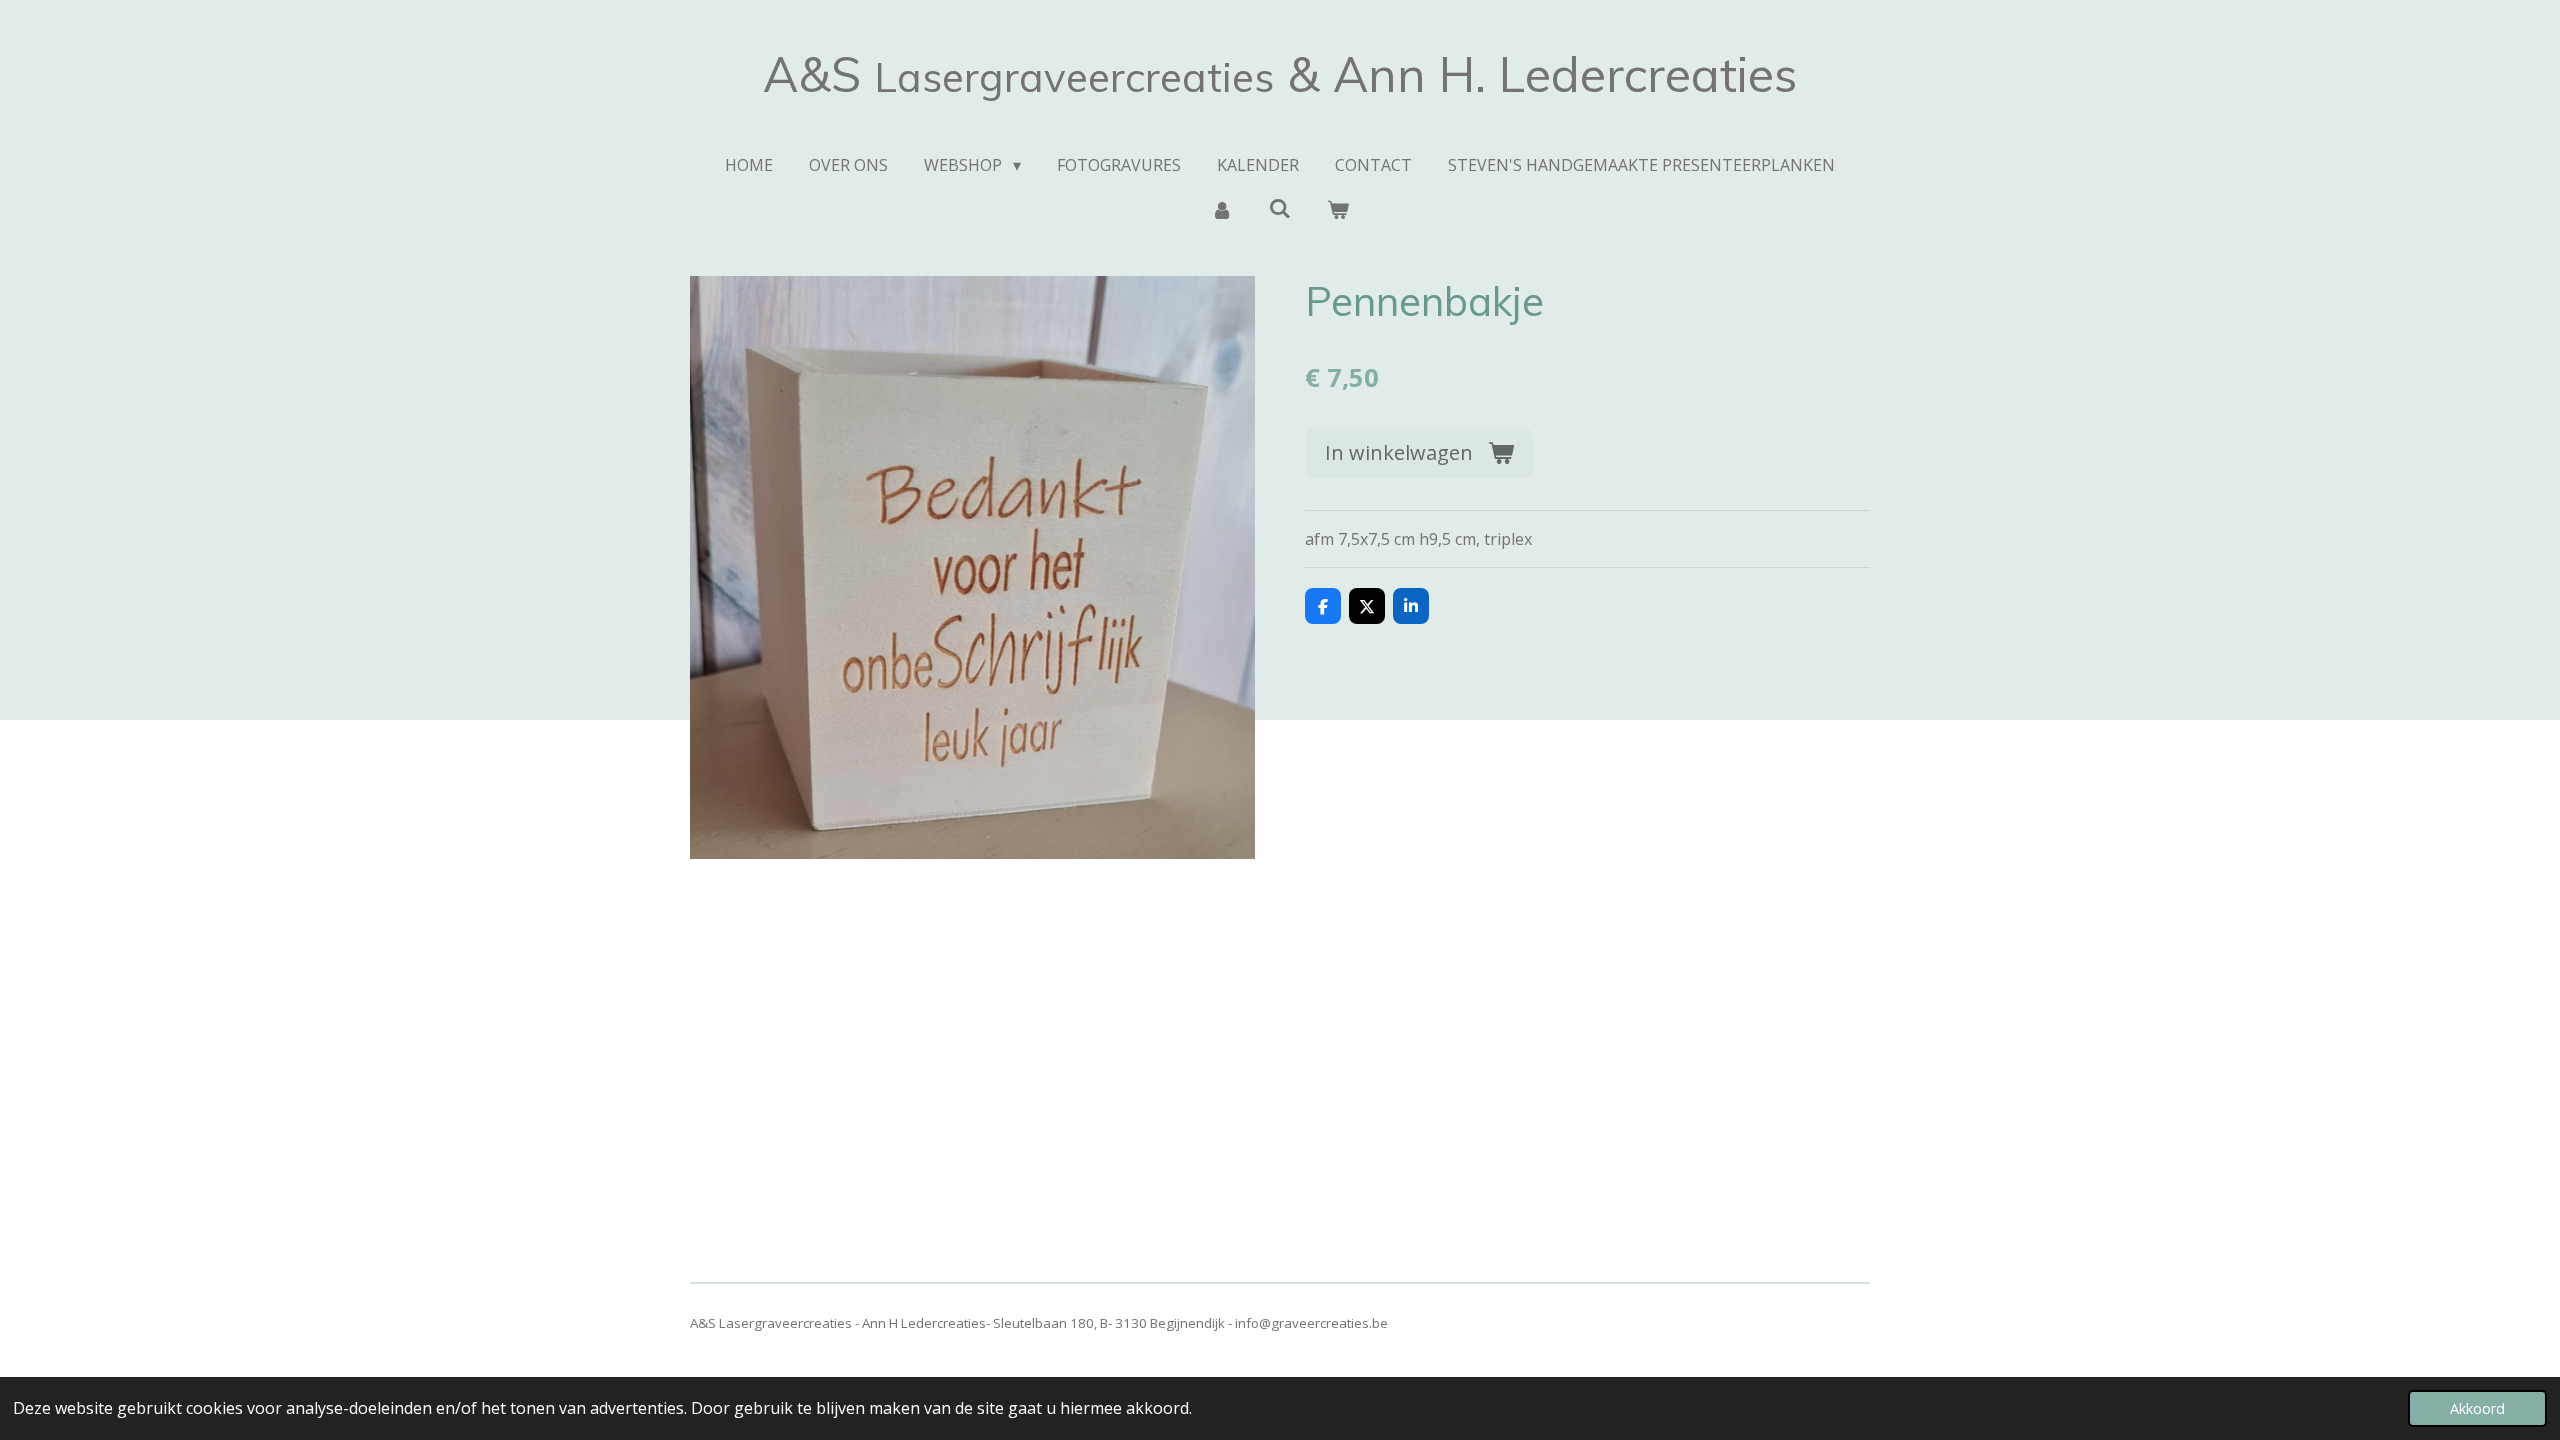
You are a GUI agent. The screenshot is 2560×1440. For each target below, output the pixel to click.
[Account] (1221, 209)
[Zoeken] (1280, 208)
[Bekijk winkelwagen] (1338, 209)
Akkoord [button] (2477, 1408)
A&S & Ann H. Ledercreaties (1280, 74)
